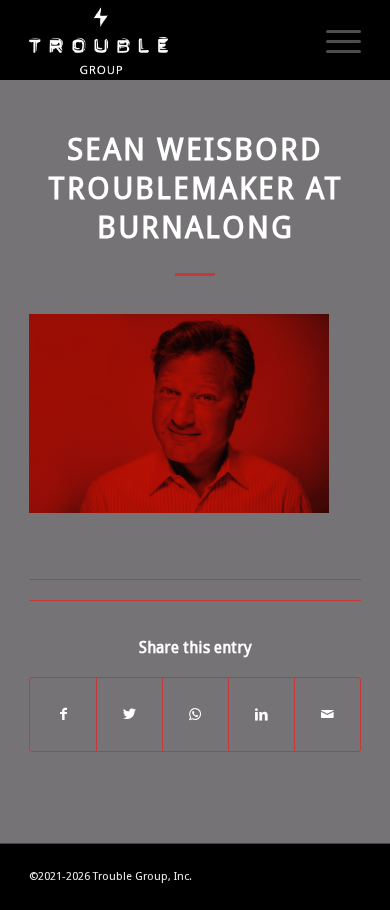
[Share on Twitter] (129, 714)
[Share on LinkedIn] (261, 714)
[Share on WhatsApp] (195, 714)
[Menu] (333, 40)
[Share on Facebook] (63, 714)
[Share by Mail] (327, 714)
